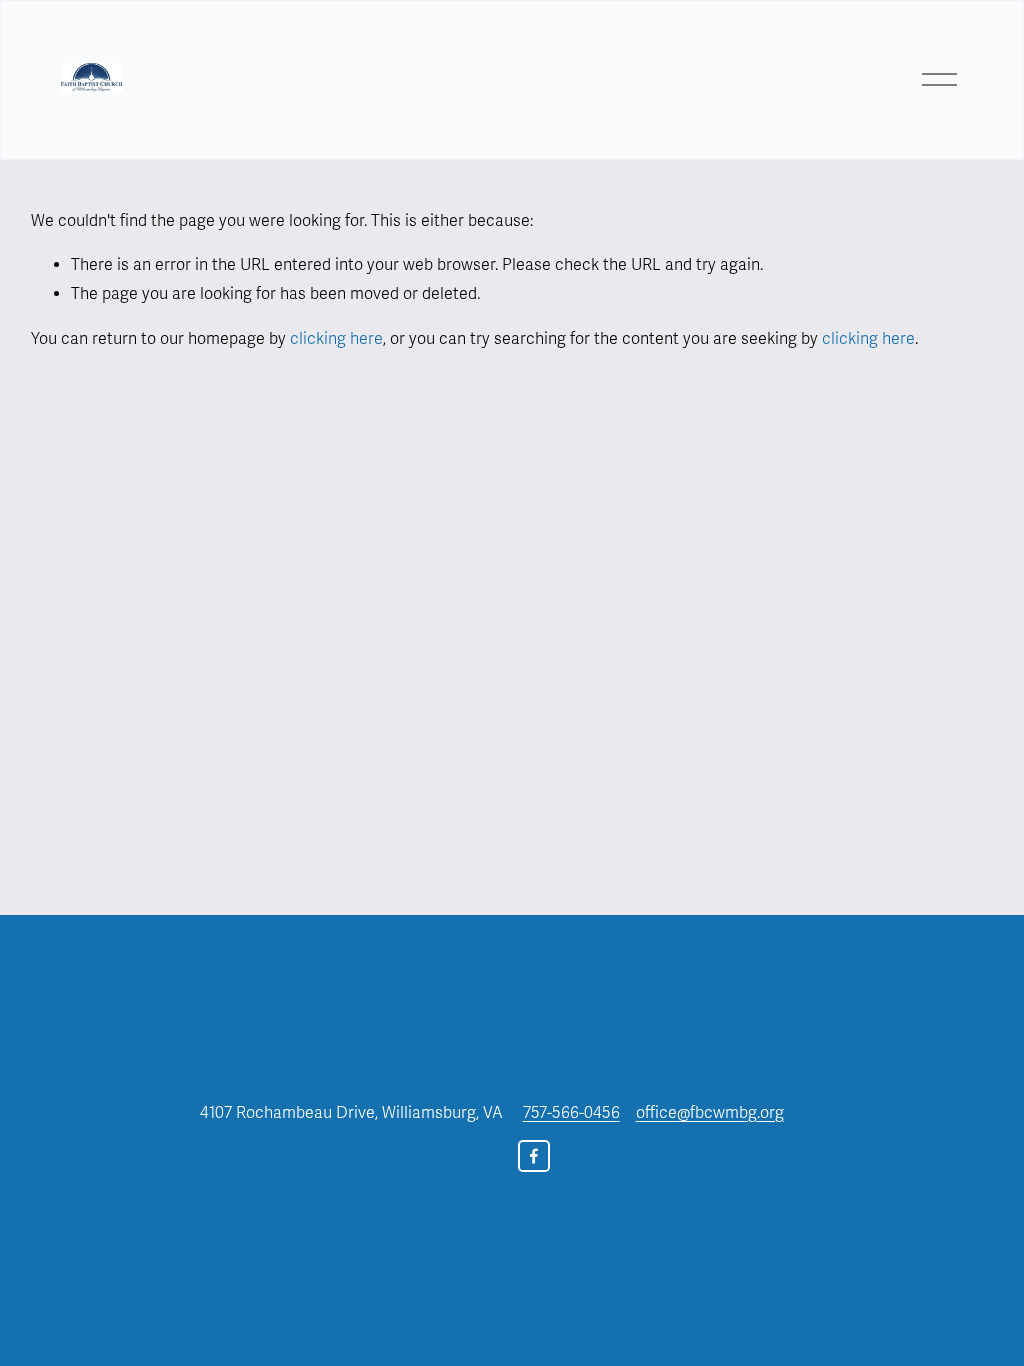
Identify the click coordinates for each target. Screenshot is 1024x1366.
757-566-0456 (571, 1113)
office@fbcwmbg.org (710, 1113)
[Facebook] (534, 1156)
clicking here (336, 339)
